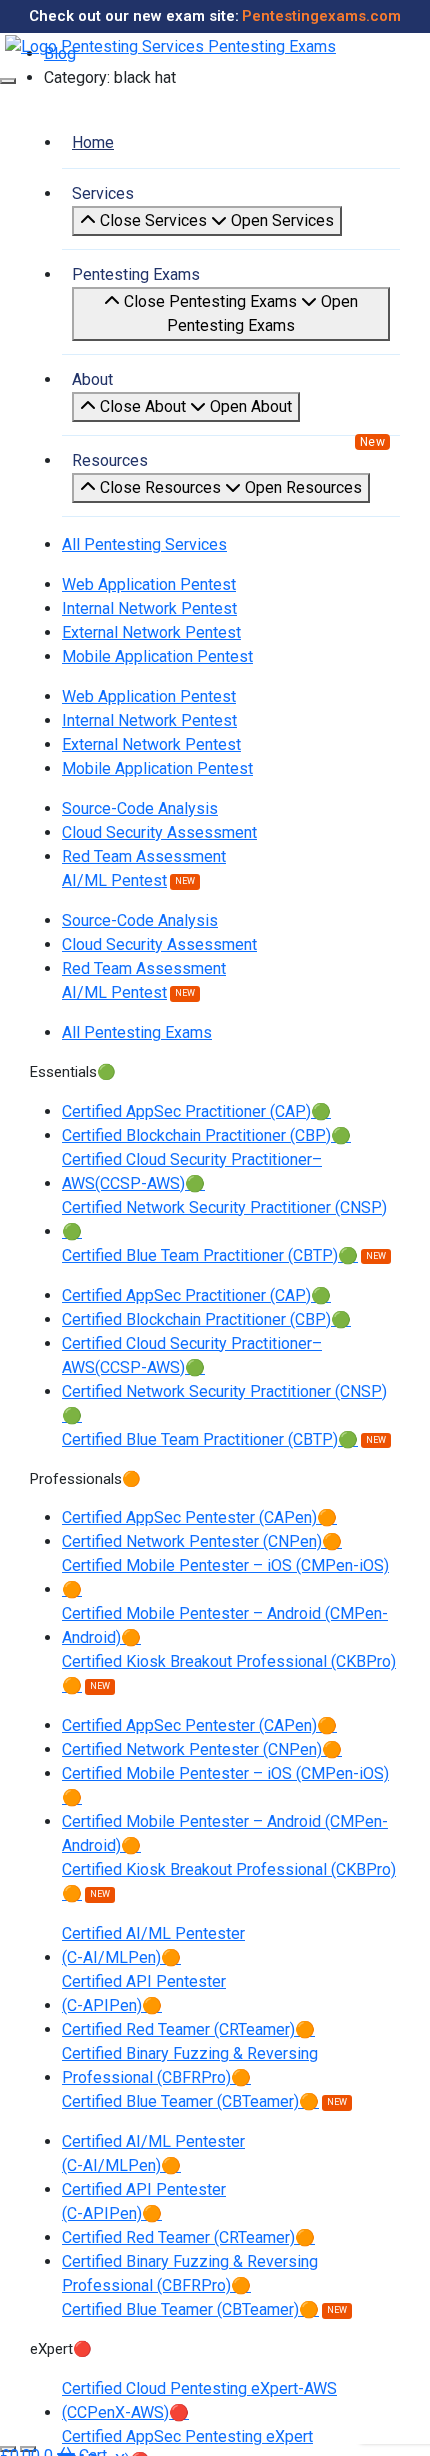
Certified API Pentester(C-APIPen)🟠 (144, 1993)
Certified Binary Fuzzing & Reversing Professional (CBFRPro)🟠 (190, 2065)
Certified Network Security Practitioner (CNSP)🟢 (224, 1219)
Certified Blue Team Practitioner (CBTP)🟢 (210, 1255)
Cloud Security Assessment (159, 832)
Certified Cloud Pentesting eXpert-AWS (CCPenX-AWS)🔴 (199, 2400)
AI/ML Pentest (114, 880)
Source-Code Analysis (140, 808)
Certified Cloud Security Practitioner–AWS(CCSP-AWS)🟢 (192, 1171)
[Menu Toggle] (8, 81)
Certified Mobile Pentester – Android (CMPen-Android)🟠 (225, 1625)
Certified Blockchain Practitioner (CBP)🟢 (206, 1135)
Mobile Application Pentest (157, 656)
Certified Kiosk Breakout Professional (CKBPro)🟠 (229, 1673)
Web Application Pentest (149, 584)
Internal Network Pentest (149, 608)
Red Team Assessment (144, 856)
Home (93, 142)
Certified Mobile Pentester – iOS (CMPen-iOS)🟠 (225, 1577)
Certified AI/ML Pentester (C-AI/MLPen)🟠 (153, 1945)
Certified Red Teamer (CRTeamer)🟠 (188, 2029)
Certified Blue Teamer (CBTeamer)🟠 (190, 2101)
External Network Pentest (151, 632)
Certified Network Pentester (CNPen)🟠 (202, 1541)
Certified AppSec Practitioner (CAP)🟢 (196, 1111)
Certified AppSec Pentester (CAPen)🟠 (199, 1517)
